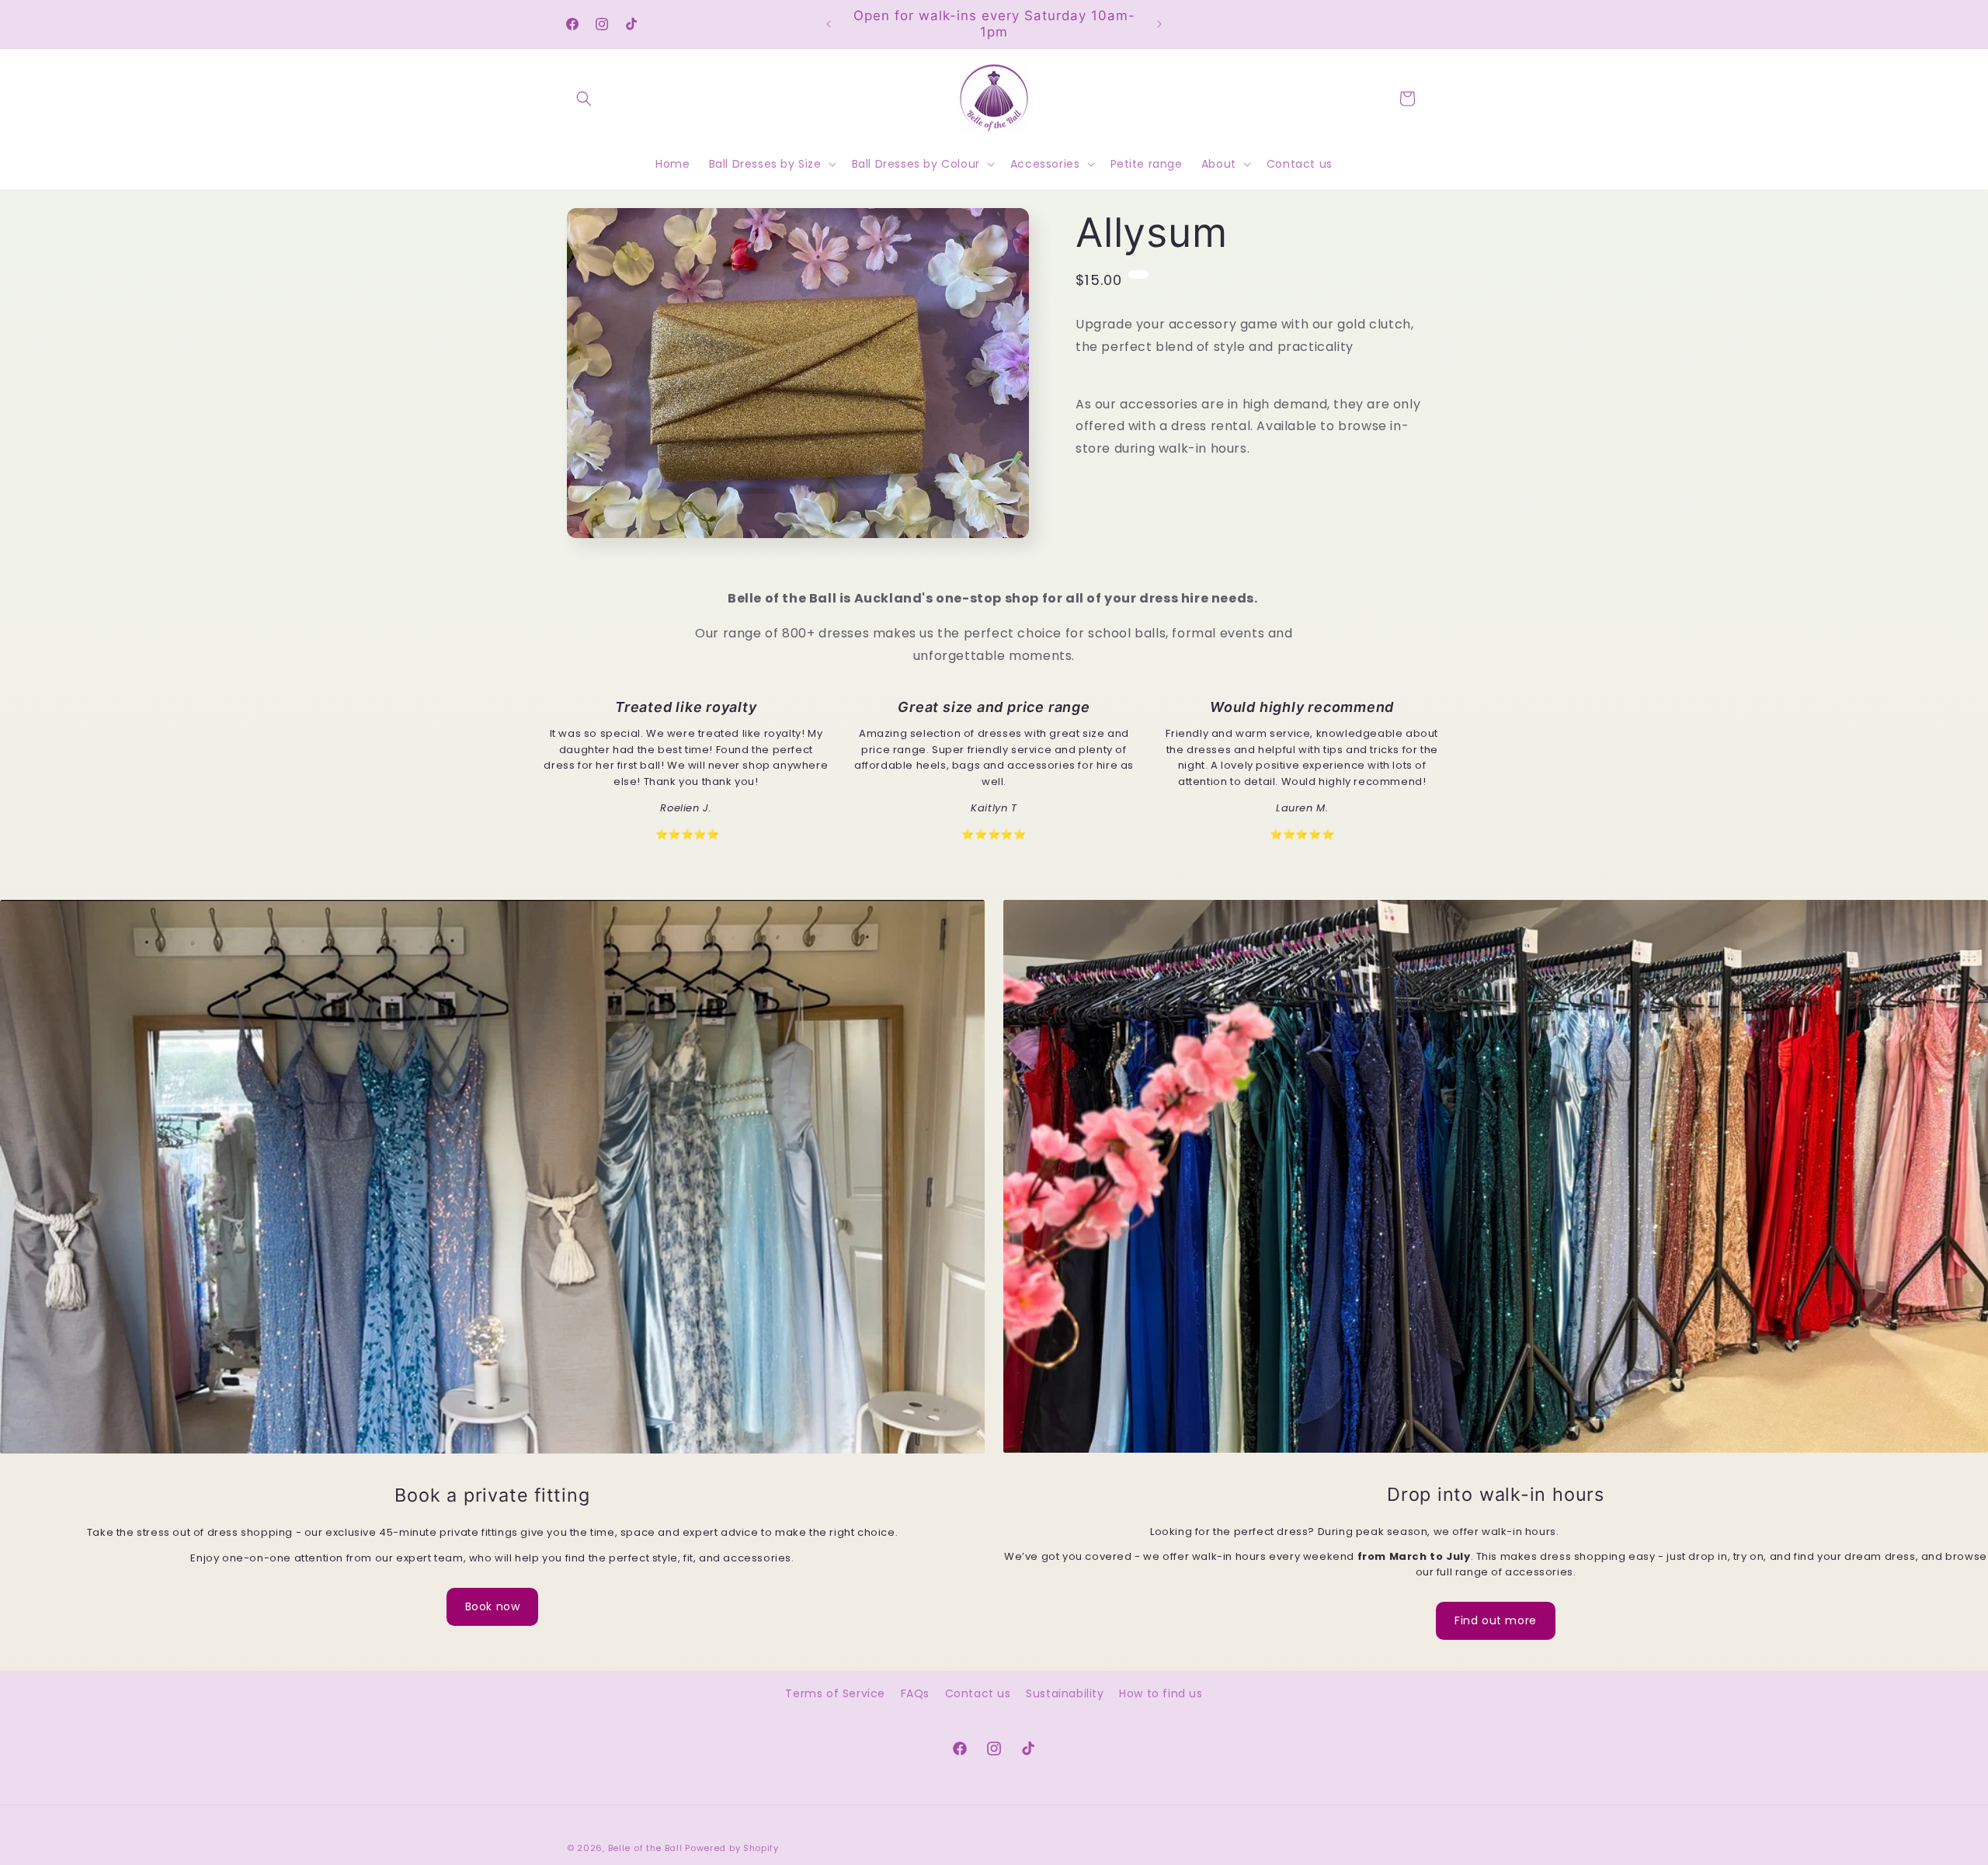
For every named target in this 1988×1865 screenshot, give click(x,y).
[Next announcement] (1159, 24)
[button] (584, 99)
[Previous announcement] (829, 24)
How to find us (1161, 1693)
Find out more (1496, 1620)
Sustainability (1065, 1693)
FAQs (915, 1693)
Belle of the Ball (645, 1848)
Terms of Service (835, 1693)
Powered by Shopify (732, 1848)
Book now (493, 1606)
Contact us (978, 1693)
